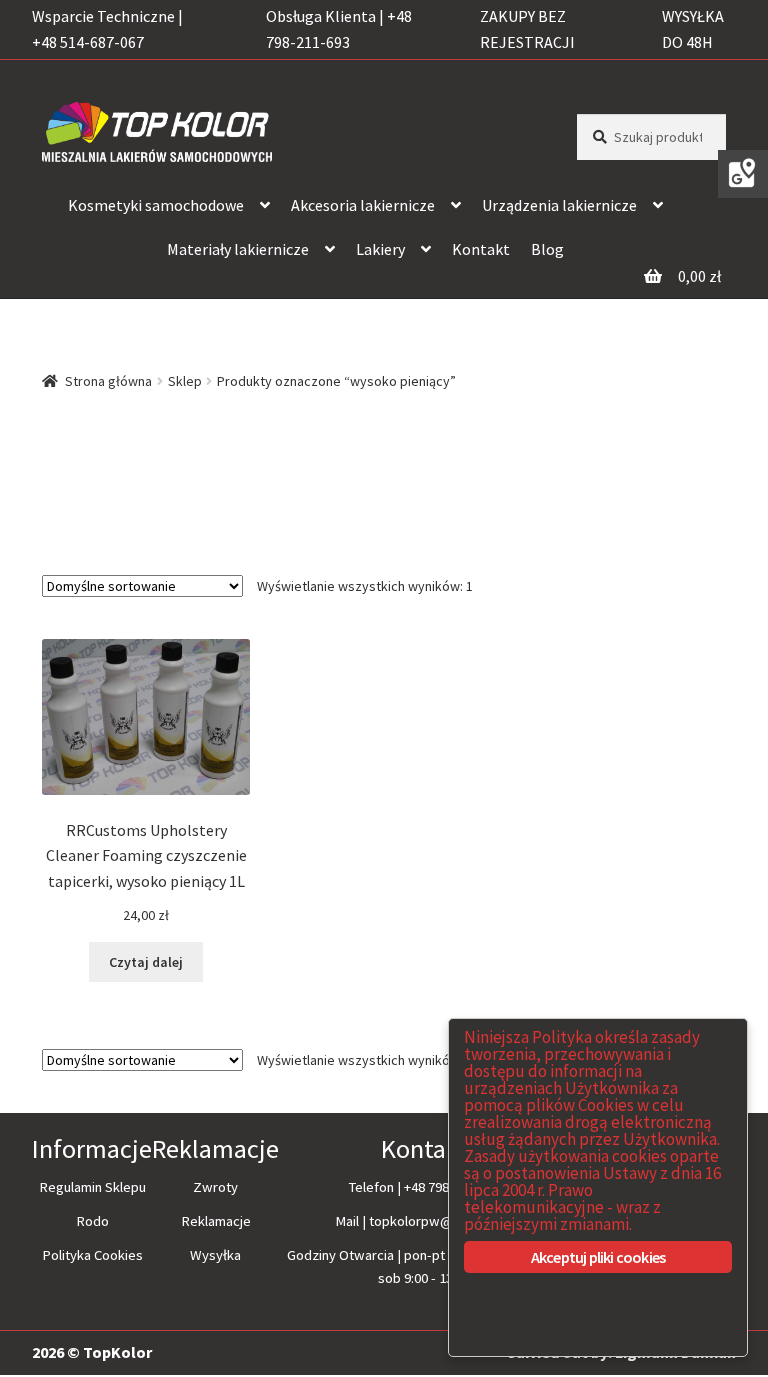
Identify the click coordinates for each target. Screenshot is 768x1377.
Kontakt (481, 249)
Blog (547, 249)
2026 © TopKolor (92, 1352)
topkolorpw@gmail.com (441, 1221)
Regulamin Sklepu (92, 1187)
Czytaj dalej (146, 962)
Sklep (185, 381)
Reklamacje (216, 1221)
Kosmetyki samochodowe (156, 205)
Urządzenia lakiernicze (559, 205)
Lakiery (380, 249)
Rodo (92, 1221)
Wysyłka (215, 1255)
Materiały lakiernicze (238, 249)
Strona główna (108, 381)
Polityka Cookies (92, 1255)
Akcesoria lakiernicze (363, 205)
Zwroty (215, 1187)
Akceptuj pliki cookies (598, 1257)
